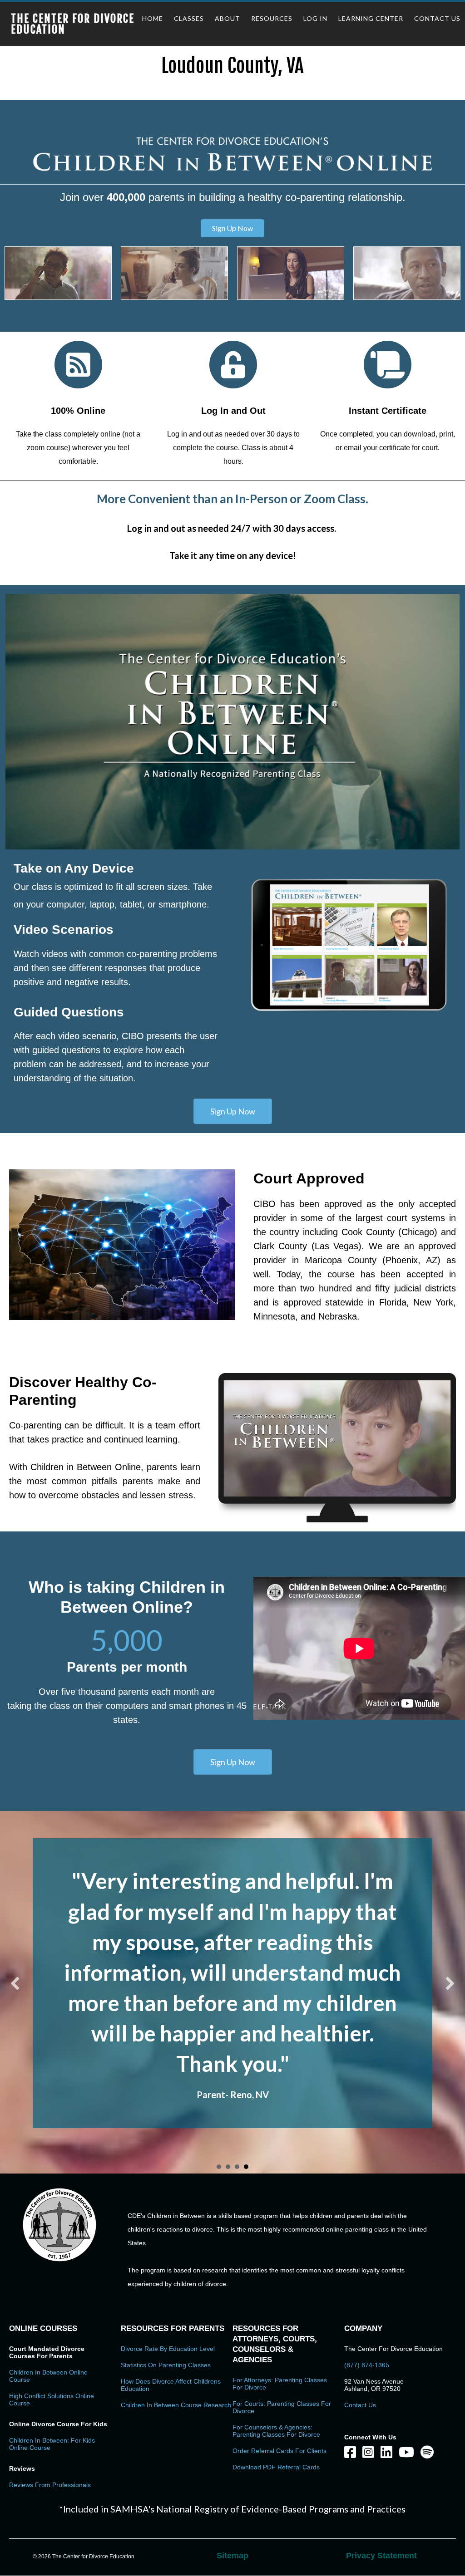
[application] (232, 722)
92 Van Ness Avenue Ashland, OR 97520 (374, 2293)
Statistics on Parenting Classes (166, 2273)
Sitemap (232, 2464)
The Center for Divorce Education (73, 24)
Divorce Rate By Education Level (168, 2257)
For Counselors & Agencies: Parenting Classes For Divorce (276, 2339)
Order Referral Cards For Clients (279, 2359)
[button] (232, 228)
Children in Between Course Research (176, 2313)
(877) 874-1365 (367, 2273)
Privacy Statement (381, 2464)
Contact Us (360, 2313)
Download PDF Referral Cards (276, 2375)
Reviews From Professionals (50, 2393)
